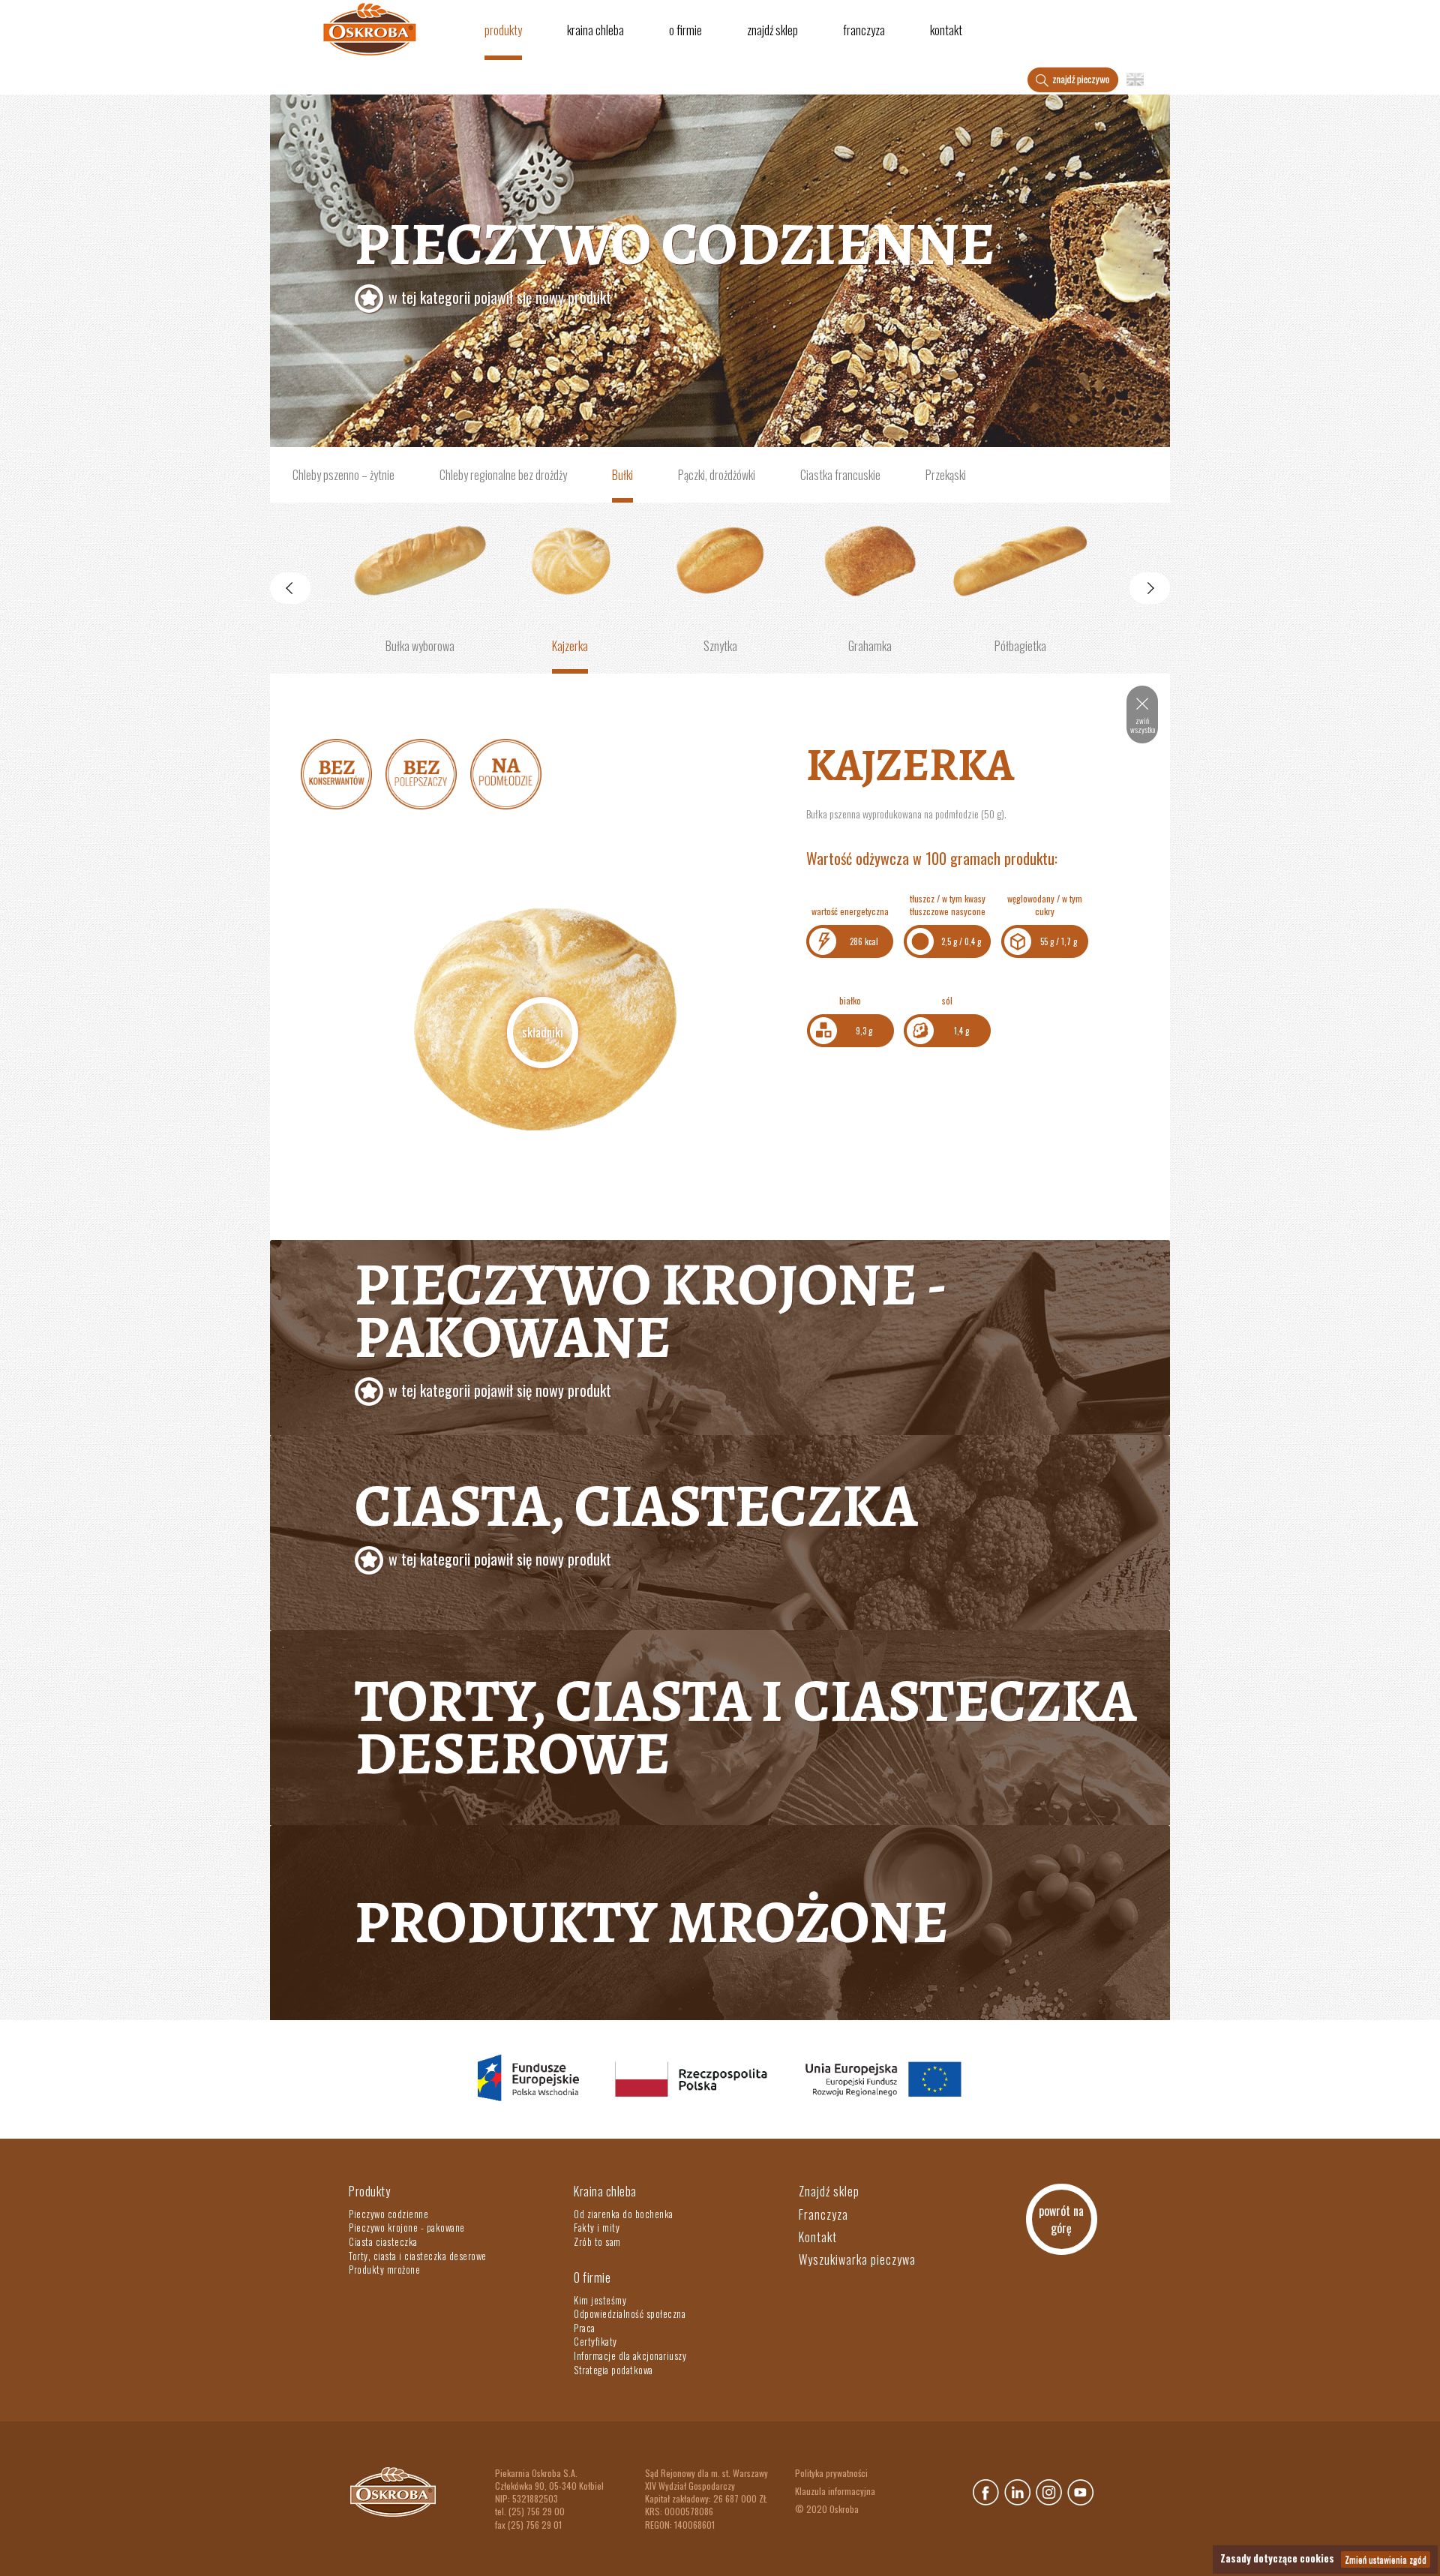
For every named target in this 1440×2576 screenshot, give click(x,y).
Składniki (543, 1032)
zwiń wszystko (1143, 725)
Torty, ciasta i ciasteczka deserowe (745, 1727)
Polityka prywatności (831, 2473)
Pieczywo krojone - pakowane (407, 2227)
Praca (585, 2328)
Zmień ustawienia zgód (1386, 2559)
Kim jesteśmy (600, 2300)
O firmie (685, 30)
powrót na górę (1061, 2219)
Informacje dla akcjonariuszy (630, 2355)
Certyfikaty (595, 2341)
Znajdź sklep (772, 30)
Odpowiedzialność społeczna (630, 2313)
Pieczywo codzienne (675, 256)
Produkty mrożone (652, 1922)
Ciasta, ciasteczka (636, 1518)
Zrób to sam (597, 2241)
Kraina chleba (595, 30)
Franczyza (864, 30)
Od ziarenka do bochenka (624, 2214)
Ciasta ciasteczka (383, 2241)
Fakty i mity (597, 2227)
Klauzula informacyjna (835, 2491)
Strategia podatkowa (613, 2370)
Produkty (503, 30)
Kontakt (946, 30)
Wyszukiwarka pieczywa (857, 2259)
